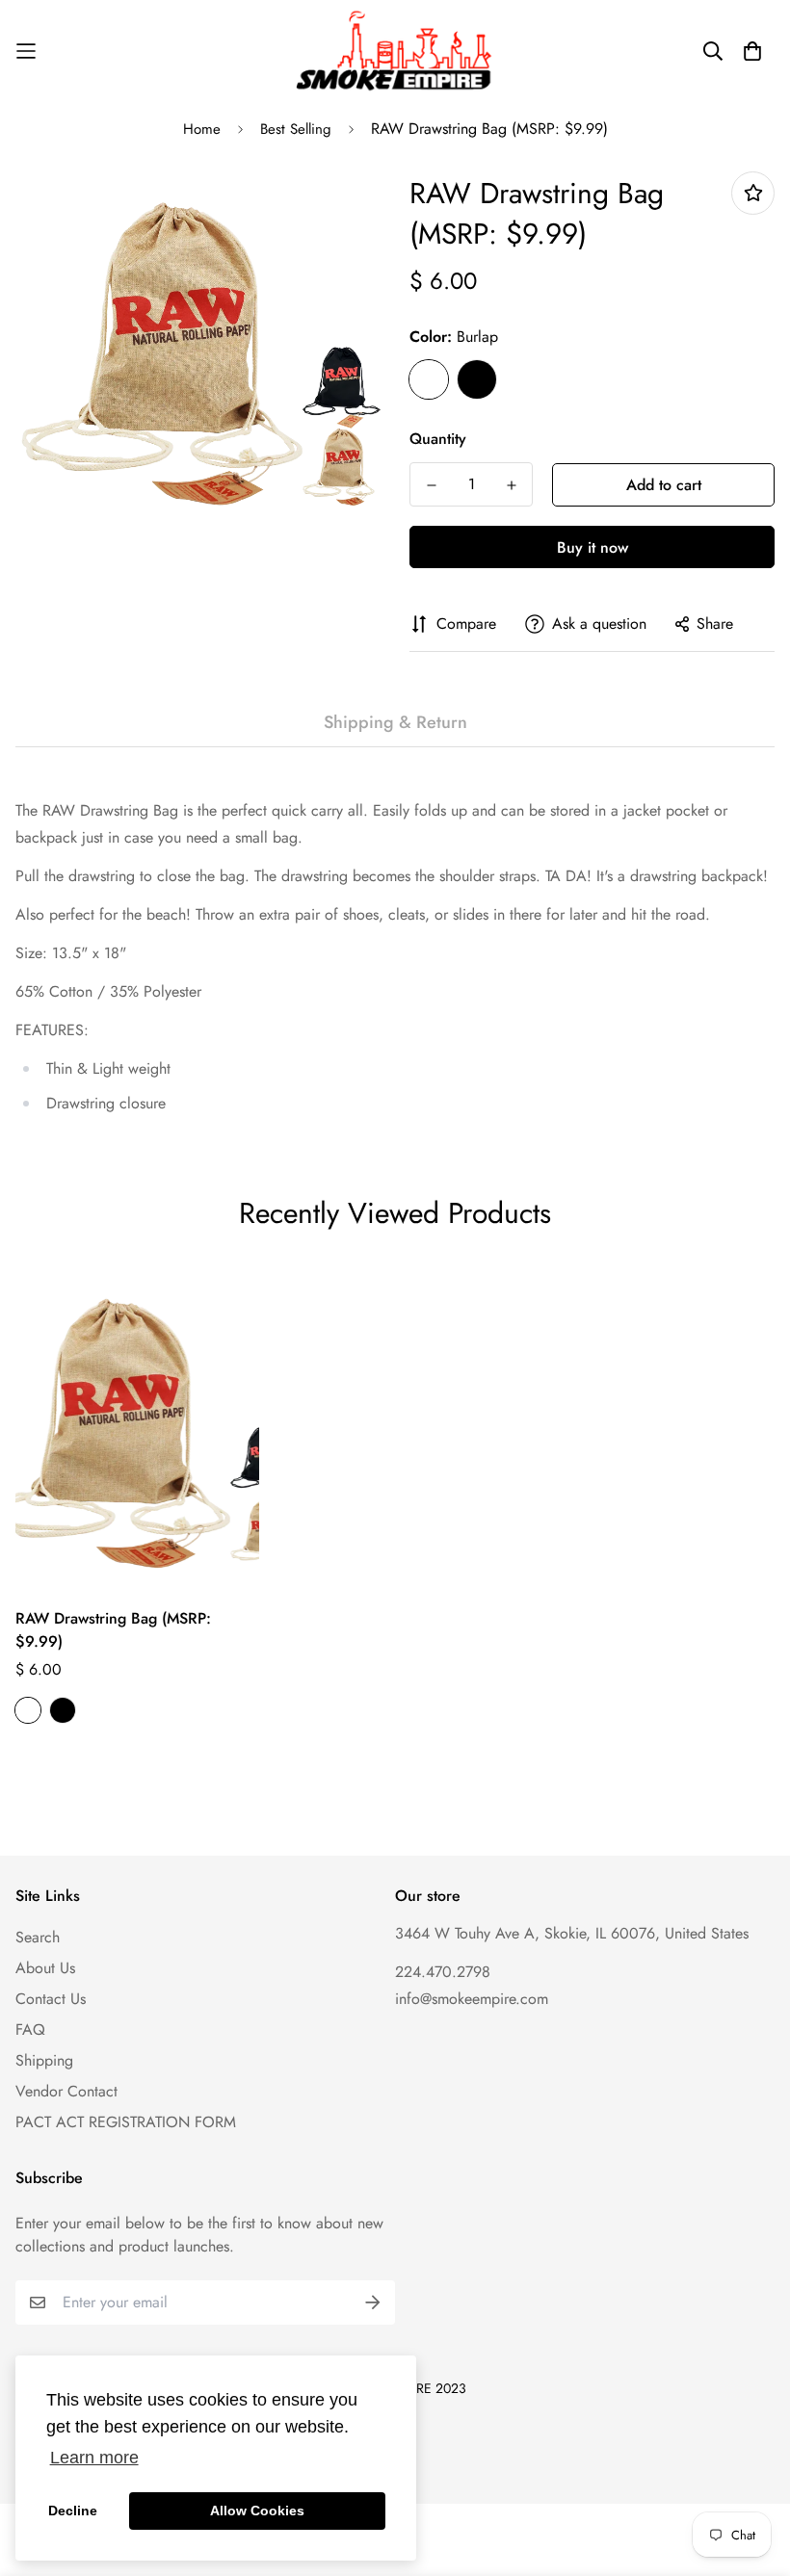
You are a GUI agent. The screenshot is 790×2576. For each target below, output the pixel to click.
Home (202, 129)
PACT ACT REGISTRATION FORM (126, 2122)
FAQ (30, 2030)
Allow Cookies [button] (257, 2511)
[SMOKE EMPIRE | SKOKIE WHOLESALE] (395, 51)
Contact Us (51, 1999)
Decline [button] (73, 2511)
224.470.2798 (443, 1972)
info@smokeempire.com (472, 1999)
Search (38, 1937)
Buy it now (592, 547)
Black (477, 379)
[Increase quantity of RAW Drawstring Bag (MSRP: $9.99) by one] (511, 485)
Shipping (44, 2060)
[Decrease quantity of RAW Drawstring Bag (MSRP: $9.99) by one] (431, 485)
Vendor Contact (66, 2091)
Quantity (438, 439)
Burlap (429, 379)
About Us (45, 1968)
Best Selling (296, 129)
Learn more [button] (94, 2458)
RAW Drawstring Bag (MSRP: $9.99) (113, 1630)
